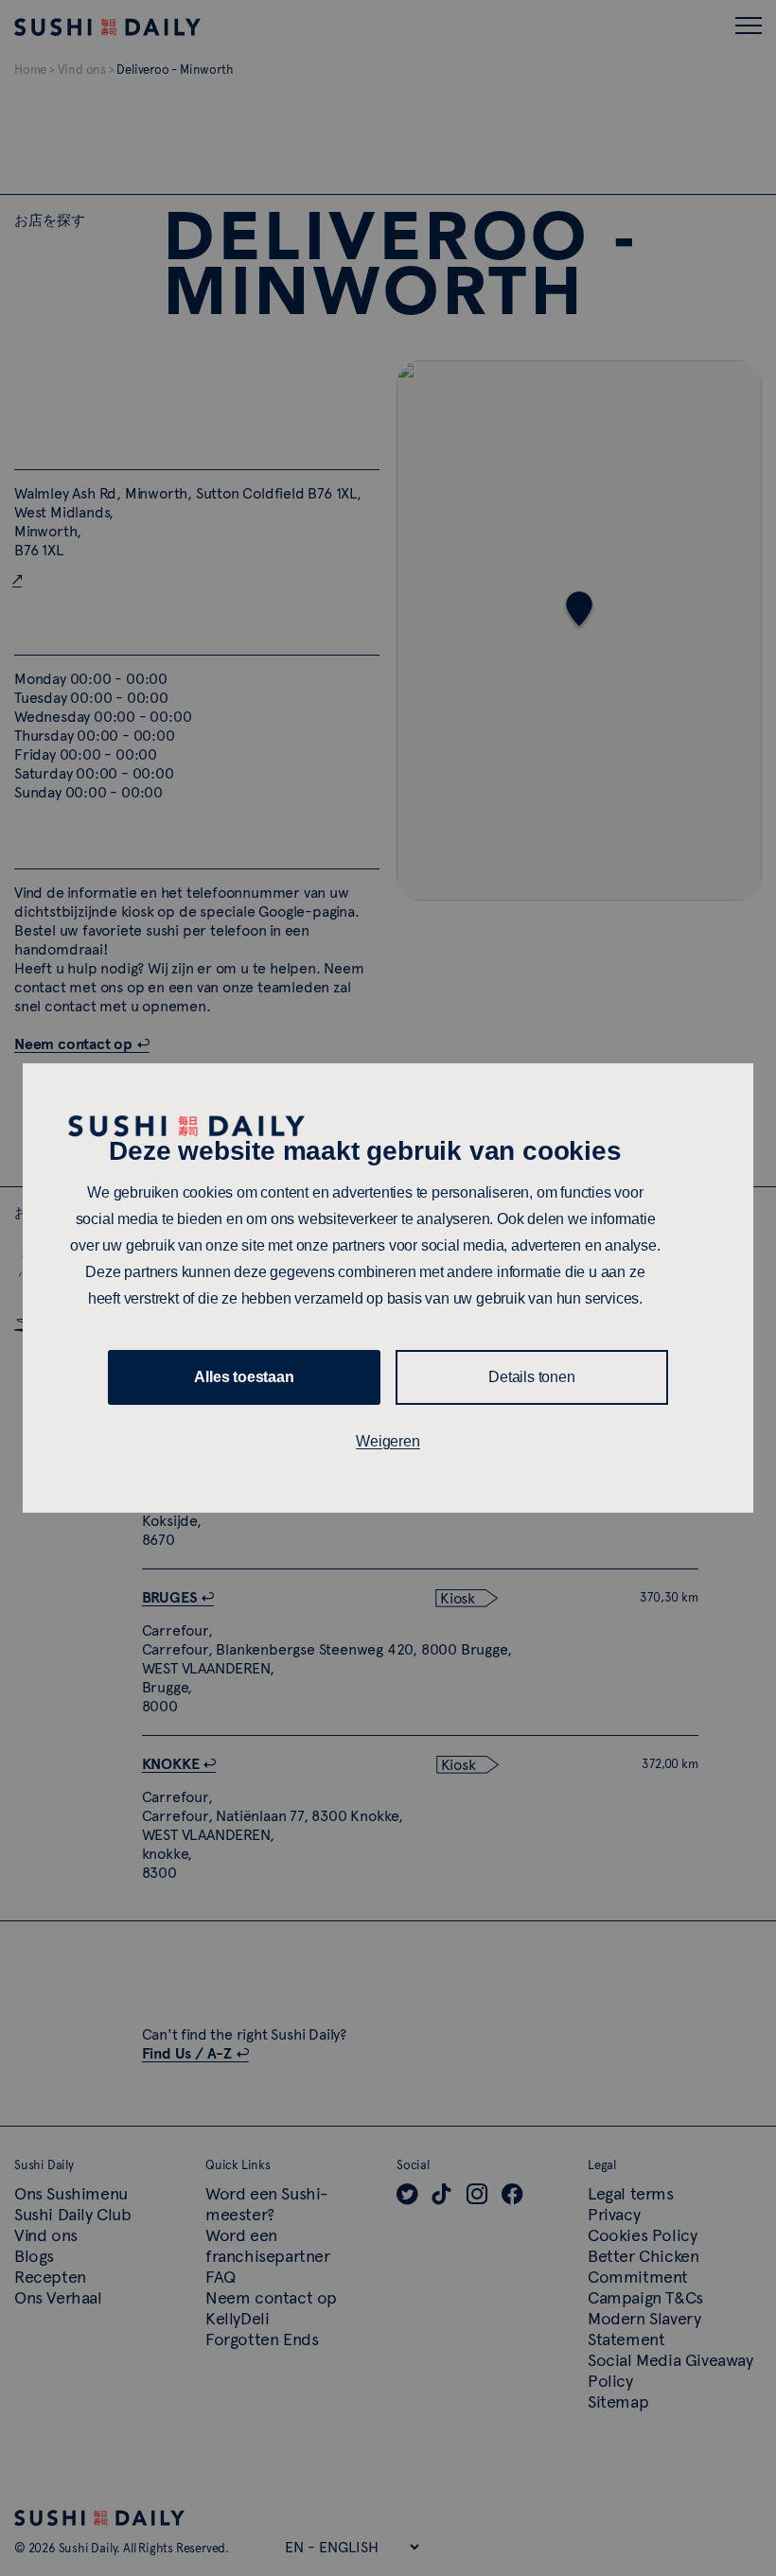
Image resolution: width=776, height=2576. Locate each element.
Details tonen (531, 1377)
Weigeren (388, 1441)
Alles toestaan (244, 1377)
